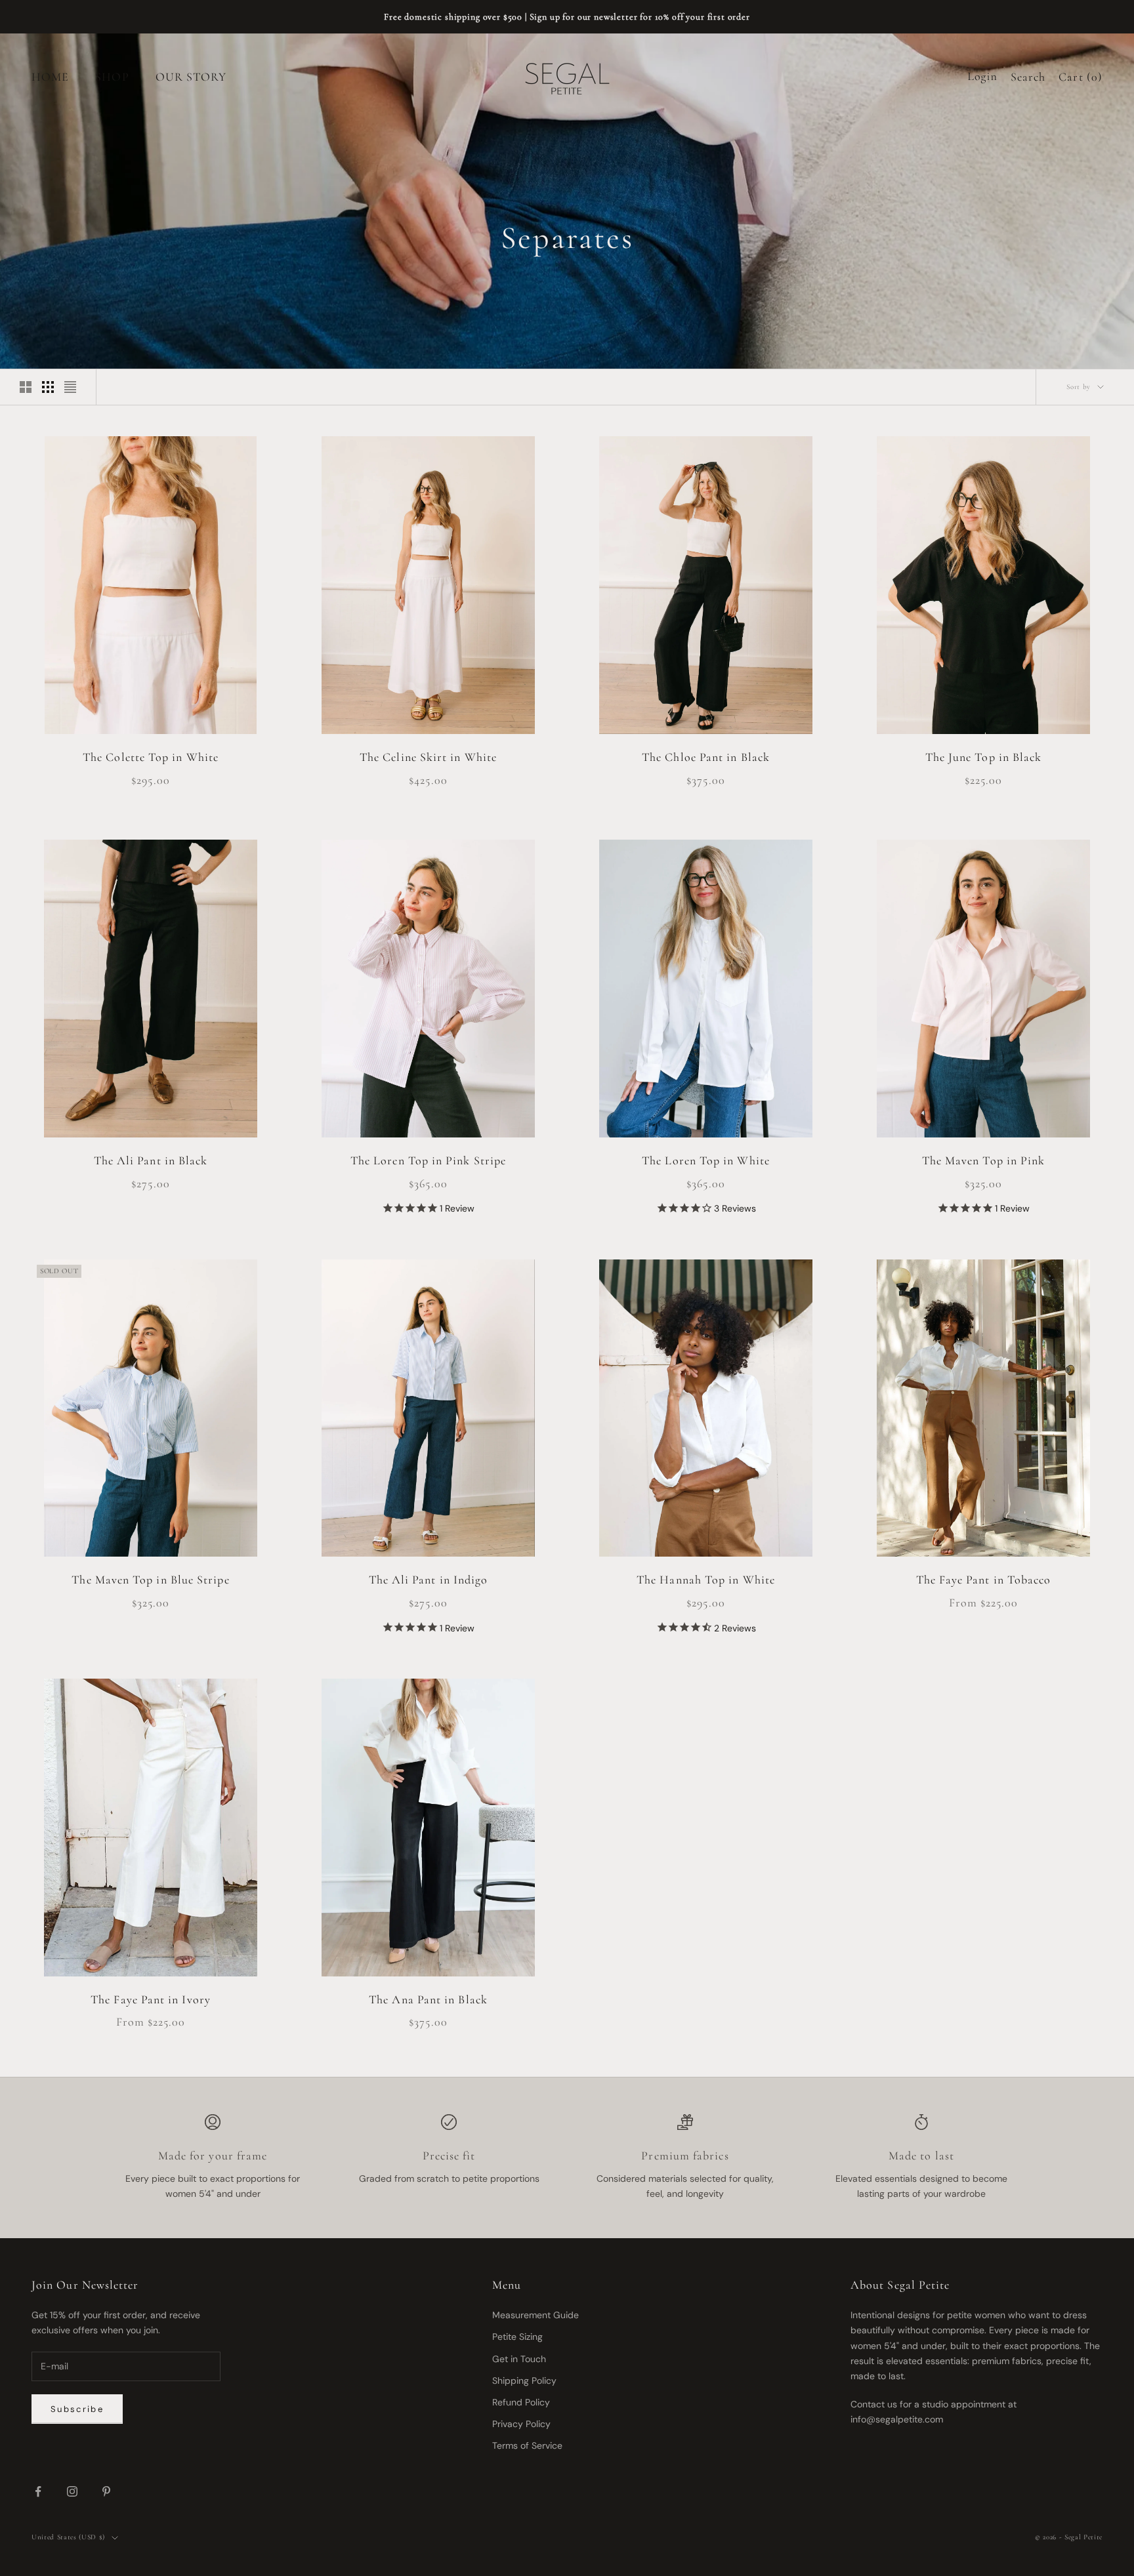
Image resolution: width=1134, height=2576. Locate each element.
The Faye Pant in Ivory (151, 1999)
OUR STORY (191, 77)
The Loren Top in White (706, 1160)
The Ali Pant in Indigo (429, 1580)
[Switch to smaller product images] (48, 387)
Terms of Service (527, 2445)
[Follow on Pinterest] (106, 2491)
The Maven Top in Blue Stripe (150, 1580)
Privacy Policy (521, 2424)
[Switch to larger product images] (26, 387)
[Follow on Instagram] (72, 2491)
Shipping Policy (524, 2381)
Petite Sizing (517, 2337)
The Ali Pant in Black (151, 1160)
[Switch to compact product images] (70, 387)
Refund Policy (521, 2402)
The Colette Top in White (151, 757)
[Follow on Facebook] (38, 2491)
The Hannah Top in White (706, 1580)
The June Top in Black (984, 757)
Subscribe (77, 2409)
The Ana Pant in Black (428, 1999)
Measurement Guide (535, 2315)
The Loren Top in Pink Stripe (428, 1160)
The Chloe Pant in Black (706, 757)
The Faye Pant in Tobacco (984, 1580)
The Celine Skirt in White (428, 757)
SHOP (112, 77)
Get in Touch (519, 2359)
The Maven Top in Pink (984, 1160)
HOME (50, 77)
